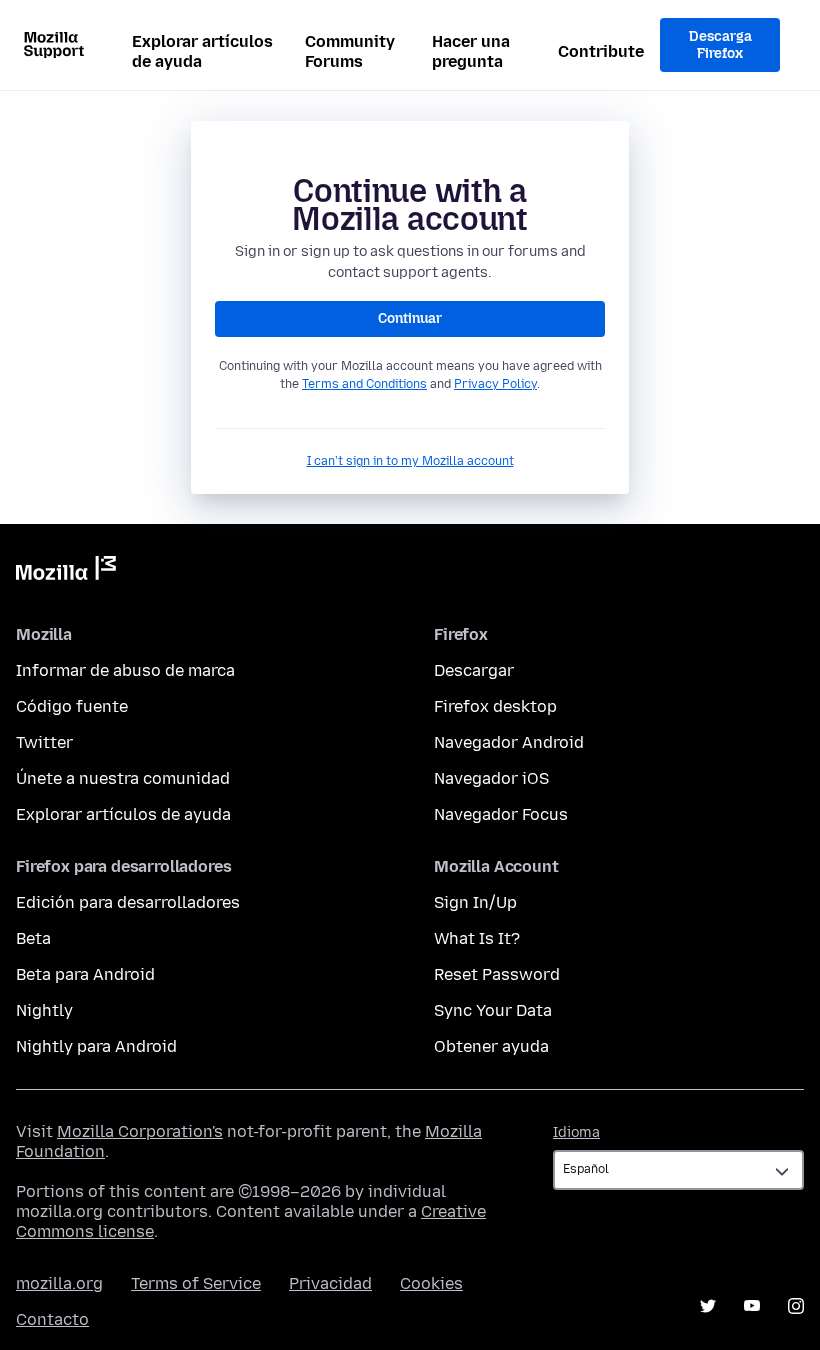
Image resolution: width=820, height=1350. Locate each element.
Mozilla (66, 572)
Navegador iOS (491, 778)
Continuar (410, 318)
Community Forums (350, 51)
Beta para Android (85, 974)
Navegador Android (509, 742)
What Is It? (477, 938)
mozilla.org (59, 1283)
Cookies (431, 1283)
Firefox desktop (495, 706)
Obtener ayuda (491, 1046)
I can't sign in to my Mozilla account (410, 461)
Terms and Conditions (364, 384)
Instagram (796, 1306)
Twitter (44, 742)
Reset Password (497, 974)
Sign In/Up (475, 902)
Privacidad (330, 1283)
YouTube (752, 1306)
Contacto (52, 1319)
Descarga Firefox (720, 45)
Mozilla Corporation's (140, 1131)
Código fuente (72, 706)
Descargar (474, 670)
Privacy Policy (495, 384)
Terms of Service (196, 1283)
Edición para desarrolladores (128, 902)
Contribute (601, 51)
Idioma (576, 1132)
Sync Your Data (493, 1010)
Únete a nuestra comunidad (123, 778)
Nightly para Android (96, 1046)
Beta (33, 938)
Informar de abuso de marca (125, 670)
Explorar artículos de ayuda (202, 51)
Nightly (44, 1010)
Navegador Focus (501, 814)
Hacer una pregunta (471, 51)
